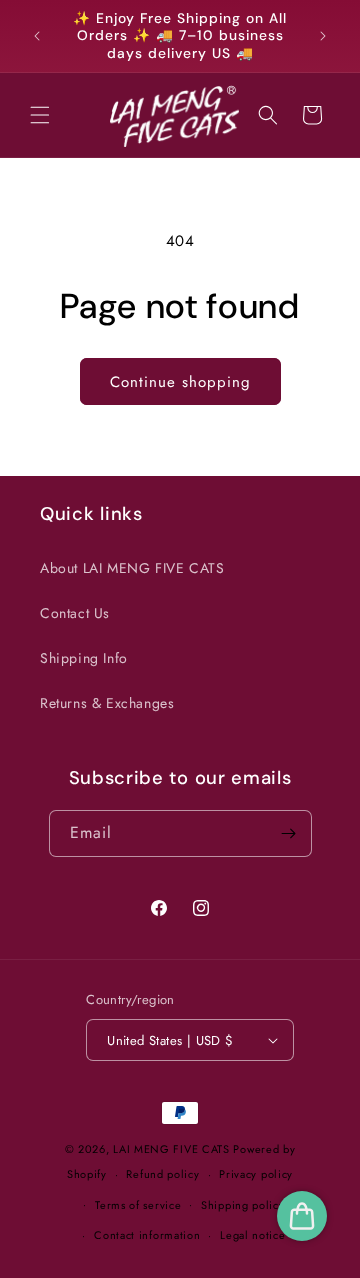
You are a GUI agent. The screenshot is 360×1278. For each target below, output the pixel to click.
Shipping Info (84, 658)
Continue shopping (180, 382)
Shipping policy (243, 1205)
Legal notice (252, 1235)
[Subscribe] (289, 833)
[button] (40, 115)
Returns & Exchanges (107, 703)
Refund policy (162, 1174)
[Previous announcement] (37, 36)
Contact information (147, 1235)
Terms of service (138, 1205)
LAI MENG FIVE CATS (171, 1149)
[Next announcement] (323, 36)
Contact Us (75, 613)
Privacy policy (256, 1174)
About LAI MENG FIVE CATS (132, 568)
